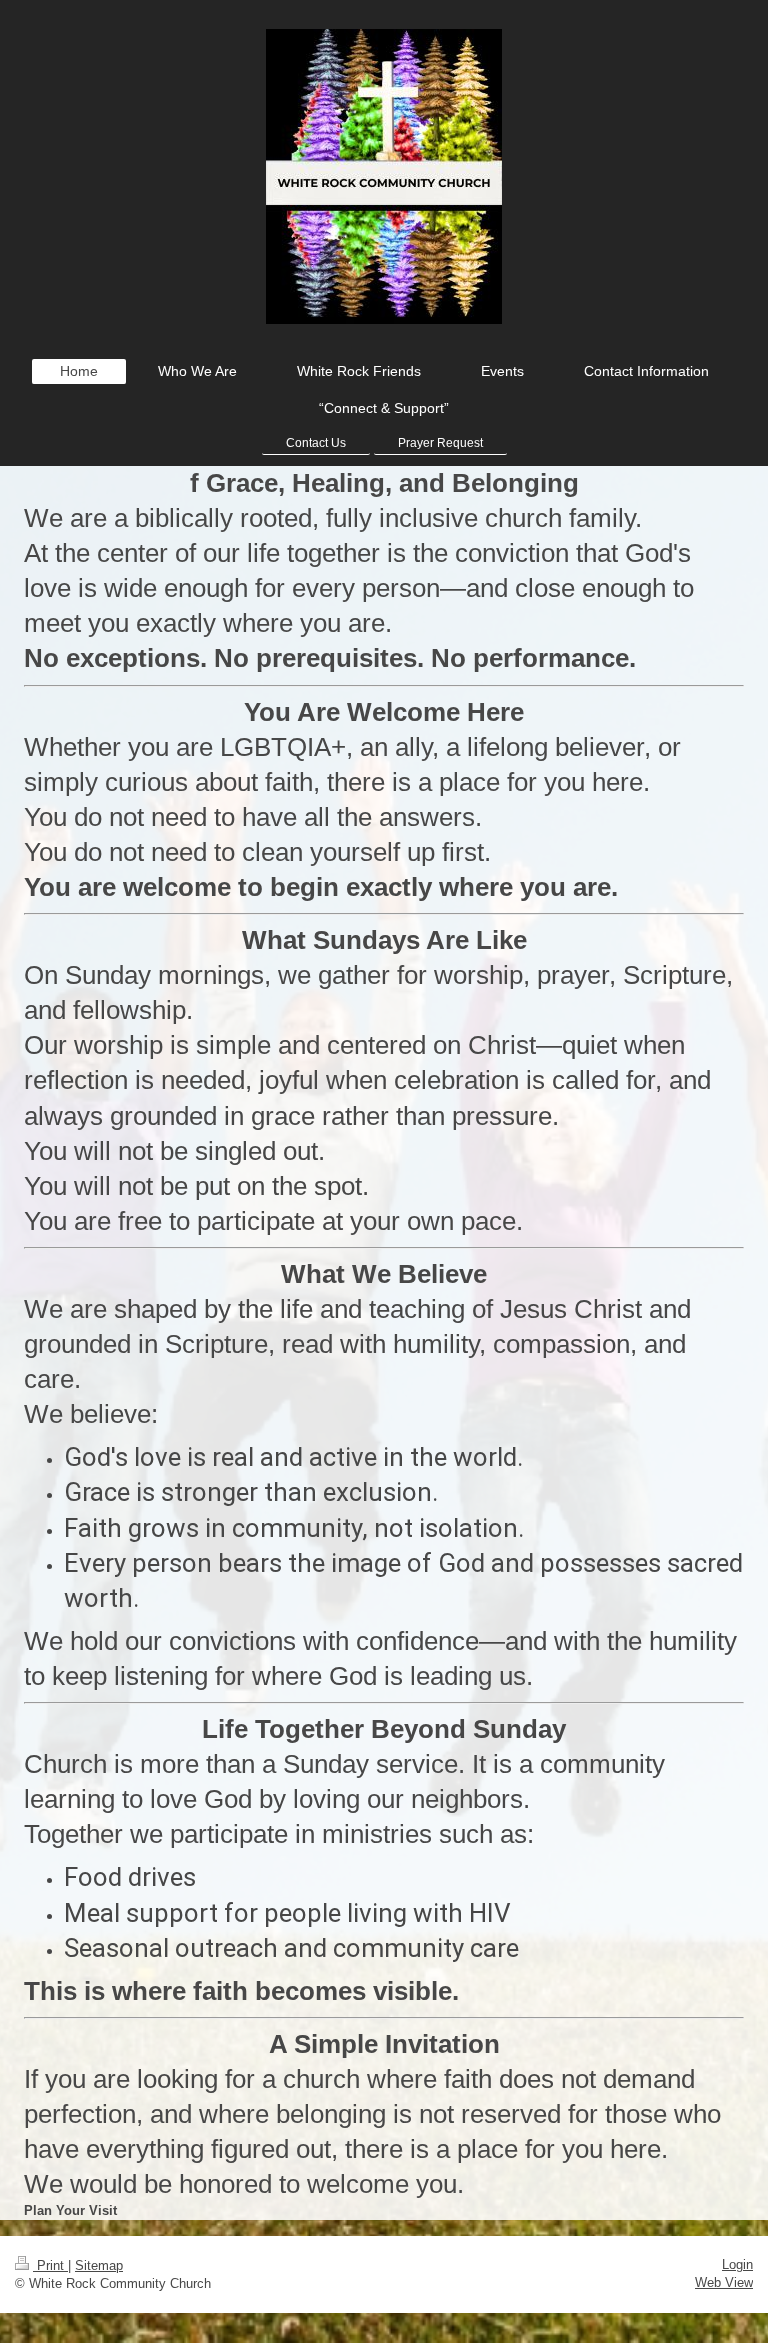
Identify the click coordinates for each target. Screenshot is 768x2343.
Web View (724, 2282)
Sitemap (99, 2265)
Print (50, 2265)
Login (737, 2264)
